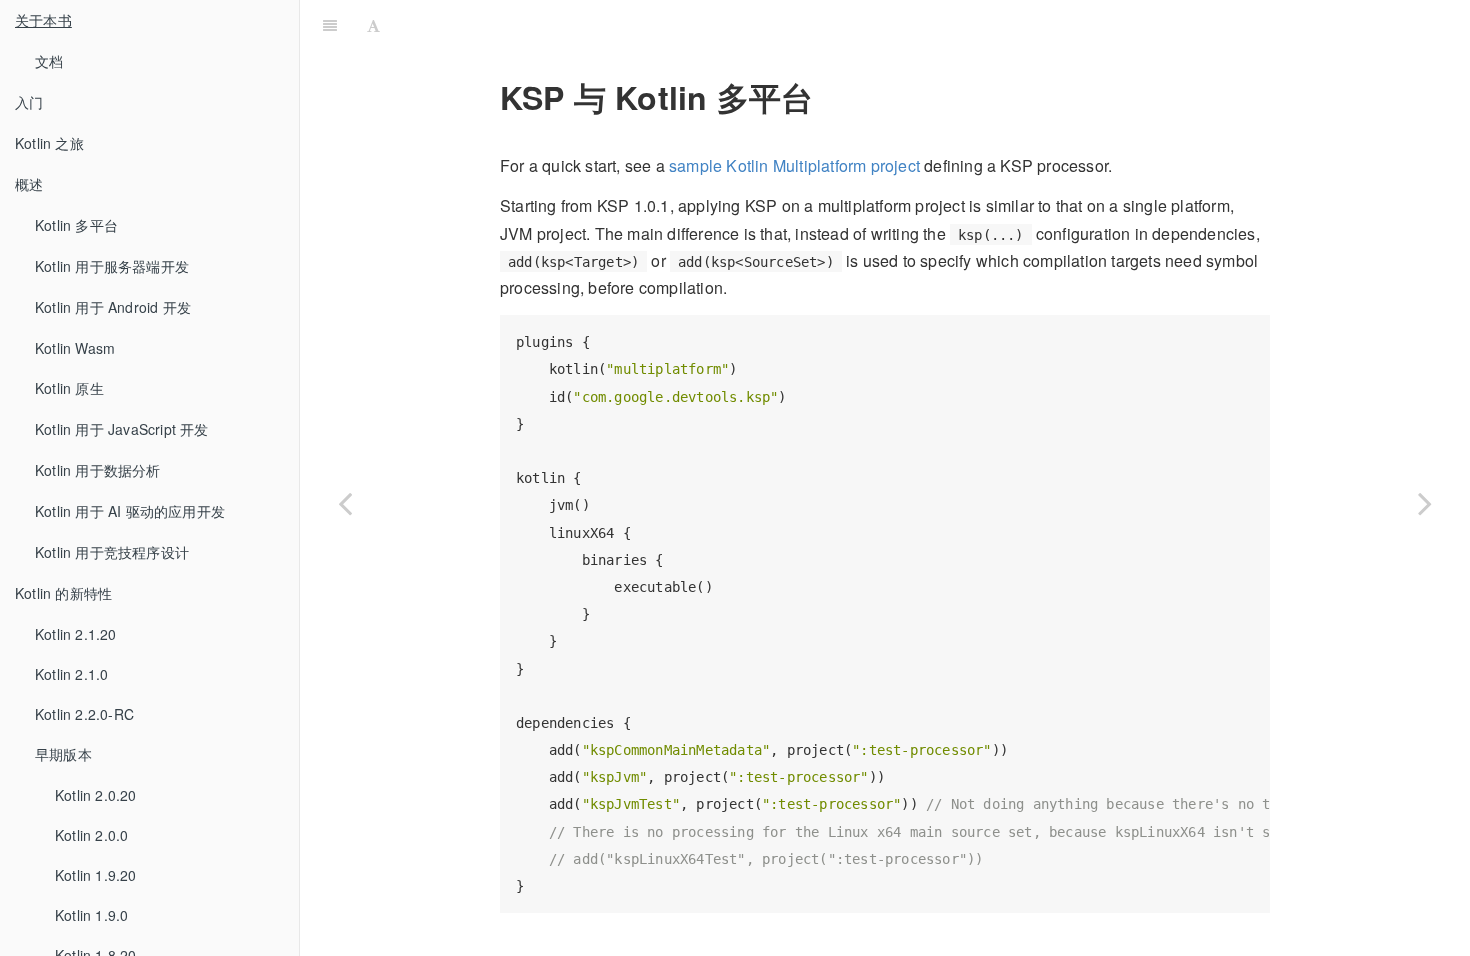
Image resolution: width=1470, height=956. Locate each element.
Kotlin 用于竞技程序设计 (112, 552)
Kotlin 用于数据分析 (98, 470)
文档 (49, 61)
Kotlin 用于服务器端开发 (112, 266)
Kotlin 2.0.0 (91, 835)
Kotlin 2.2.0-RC (84, 714)
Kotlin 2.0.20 (96, 795)
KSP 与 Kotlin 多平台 (928, 24)
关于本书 (43, 20)
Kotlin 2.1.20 (76, 634)
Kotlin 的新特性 (63, 593)
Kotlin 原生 (69, 388)
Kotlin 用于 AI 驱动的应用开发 (130, 511)
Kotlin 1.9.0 (91, 915)
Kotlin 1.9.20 (96, 875)
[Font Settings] (373, 25)
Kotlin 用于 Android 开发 (113, 307)
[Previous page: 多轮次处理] (345, 503)
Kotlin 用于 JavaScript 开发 (122, 429)
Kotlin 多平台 (76, 225)
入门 (29, 102)
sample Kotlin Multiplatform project (794, 165)
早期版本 (63, 754)
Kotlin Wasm (75, 348)
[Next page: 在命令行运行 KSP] (1425, 503)
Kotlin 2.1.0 (71, 674)
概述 (29, 184)
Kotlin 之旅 (49, 143)
